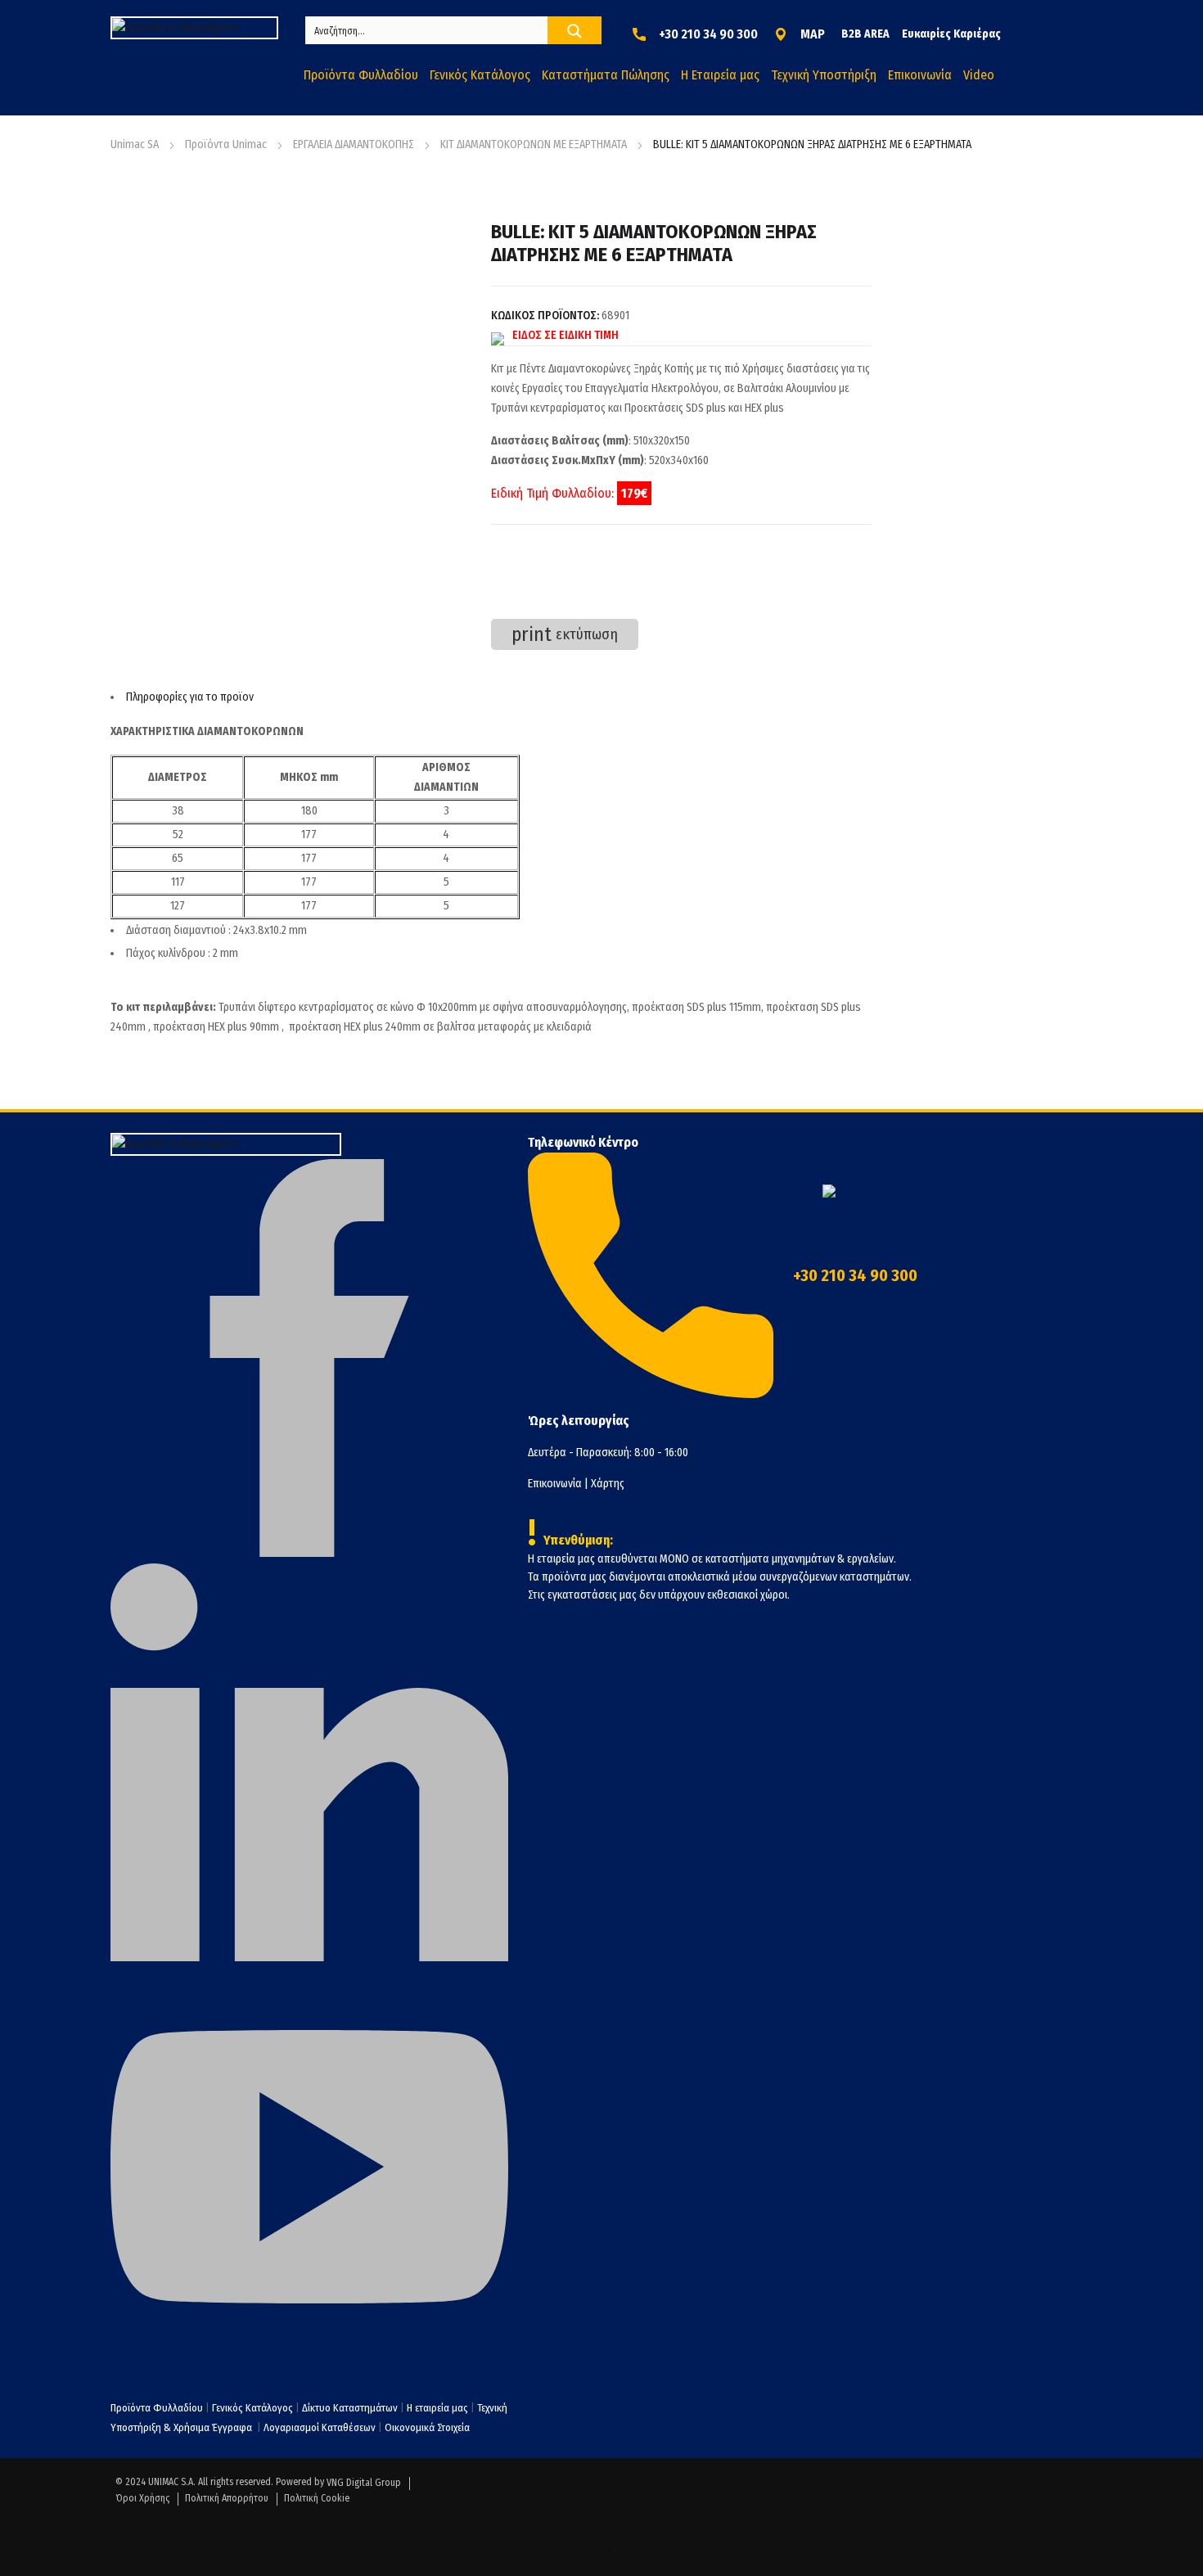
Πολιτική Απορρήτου (227, 2498)
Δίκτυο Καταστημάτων (351, 2408)
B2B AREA (865, 34)
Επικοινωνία (555, 1484)
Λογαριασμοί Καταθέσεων (320, 2427)
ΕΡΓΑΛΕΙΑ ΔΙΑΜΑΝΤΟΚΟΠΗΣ (354, 144)
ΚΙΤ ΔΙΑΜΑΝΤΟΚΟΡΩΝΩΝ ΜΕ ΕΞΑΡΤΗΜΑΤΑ (534, 144)
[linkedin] (309, 1958)
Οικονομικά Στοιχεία (427, 2427)
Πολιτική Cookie (317, 2498)
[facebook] (309, 1553)
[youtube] (309, 2362)
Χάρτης (608, 1484)
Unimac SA (135, 144)
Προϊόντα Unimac (226, 144)
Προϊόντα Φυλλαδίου (157, 2408)
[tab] (491, 697)
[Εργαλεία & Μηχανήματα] (194, 28)
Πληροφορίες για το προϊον (190, 697)
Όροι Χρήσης (142, 2498)
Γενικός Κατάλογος (252, 2408)
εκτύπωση (565, 634)
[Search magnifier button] (574, 31)
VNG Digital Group (364, 2483)
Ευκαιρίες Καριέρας (951, 34)
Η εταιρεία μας (437, 2408)
